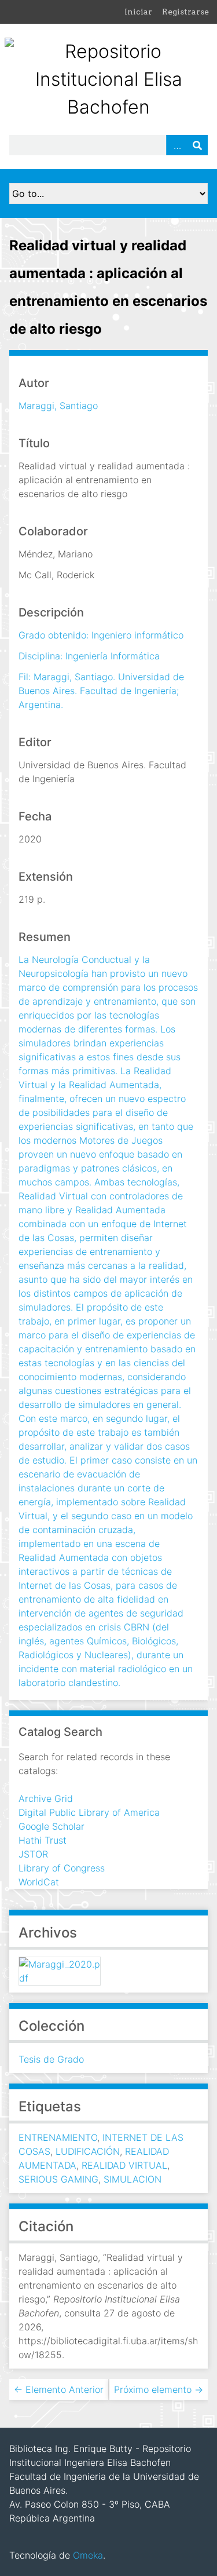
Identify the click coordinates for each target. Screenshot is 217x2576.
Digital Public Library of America (89, 1812)
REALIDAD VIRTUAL (124, 2165)
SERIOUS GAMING (58, 2179)
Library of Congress (62, 1868)
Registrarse (185, 12)
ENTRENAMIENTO (58, 2137)
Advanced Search (176, 145)
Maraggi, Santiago (58, 406)
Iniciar (138, 12)
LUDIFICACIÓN (88, 2151)
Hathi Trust (43, 1840)
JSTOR (33, 1854)
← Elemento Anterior (59, 2389)
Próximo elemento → (159, 2389)
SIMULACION (133, 2179)
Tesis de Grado (51, 2059)
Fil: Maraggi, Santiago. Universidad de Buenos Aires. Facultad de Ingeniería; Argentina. (101, 691)
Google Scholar (52, 1826)
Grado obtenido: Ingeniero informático (101, 635)
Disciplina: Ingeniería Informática (89, 656)
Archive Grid (46, 1798)
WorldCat (39, 1882)
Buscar (197, 145)
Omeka (88, 2555)
